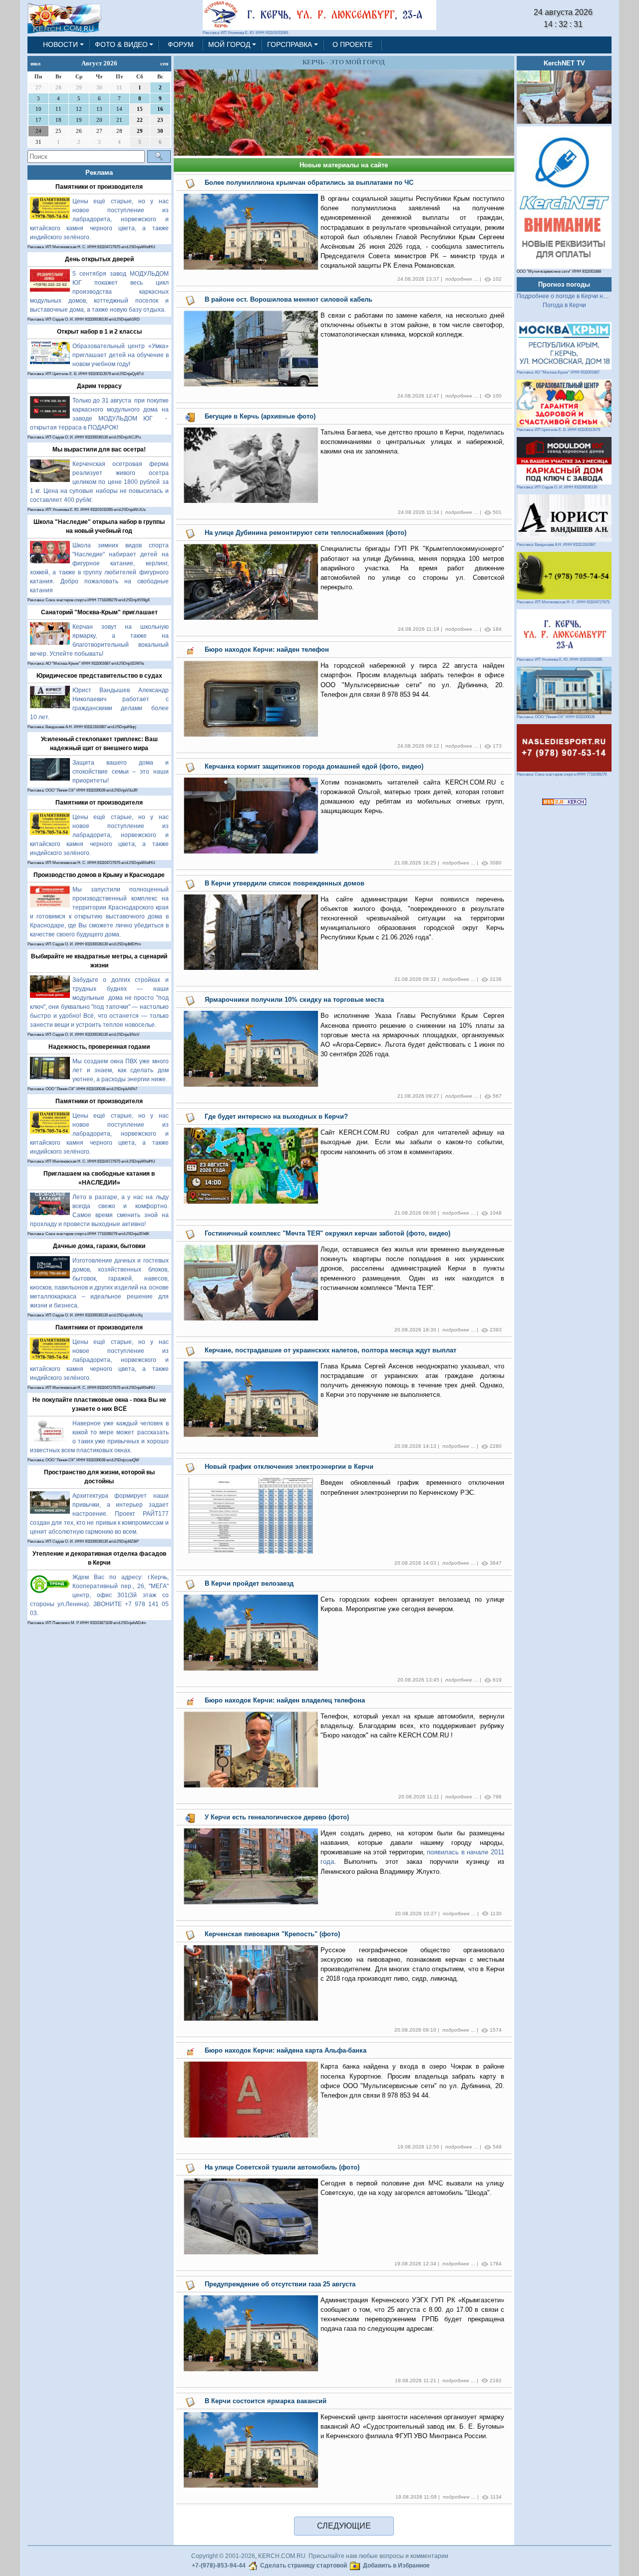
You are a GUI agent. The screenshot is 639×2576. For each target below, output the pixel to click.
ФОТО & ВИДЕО (121, 44)
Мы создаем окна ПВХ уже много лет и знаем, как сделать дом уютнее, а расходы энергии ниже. (121, 1070)
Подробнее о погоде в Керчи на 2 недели (575, 296)
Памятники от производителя (99, 187)
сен (164, 63)
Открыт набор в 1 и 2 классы (99, 332)
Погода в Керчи (564, 305)
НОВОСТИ (60, 44)
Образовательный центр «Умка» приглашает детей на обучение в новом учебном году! (121, 355)
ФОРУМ (181, 44)
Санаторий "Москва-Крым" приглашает (99, 612)
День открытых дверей (99, 259)
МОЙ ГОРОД (229, 44)
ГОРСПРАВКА (290, 44)
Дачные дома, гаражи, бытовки (99, 1246)
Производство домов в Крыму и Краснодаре (99, 875)
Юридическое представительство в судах (99, 676)
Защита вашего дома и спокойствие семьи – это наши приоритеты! (121, 772)
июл (35, 63)
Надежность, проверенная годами (99, 1047)
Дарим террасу (99, 386)
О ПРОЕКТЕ (352, 44)
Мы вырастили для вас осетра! (99, 449)
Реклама (99, 173)
